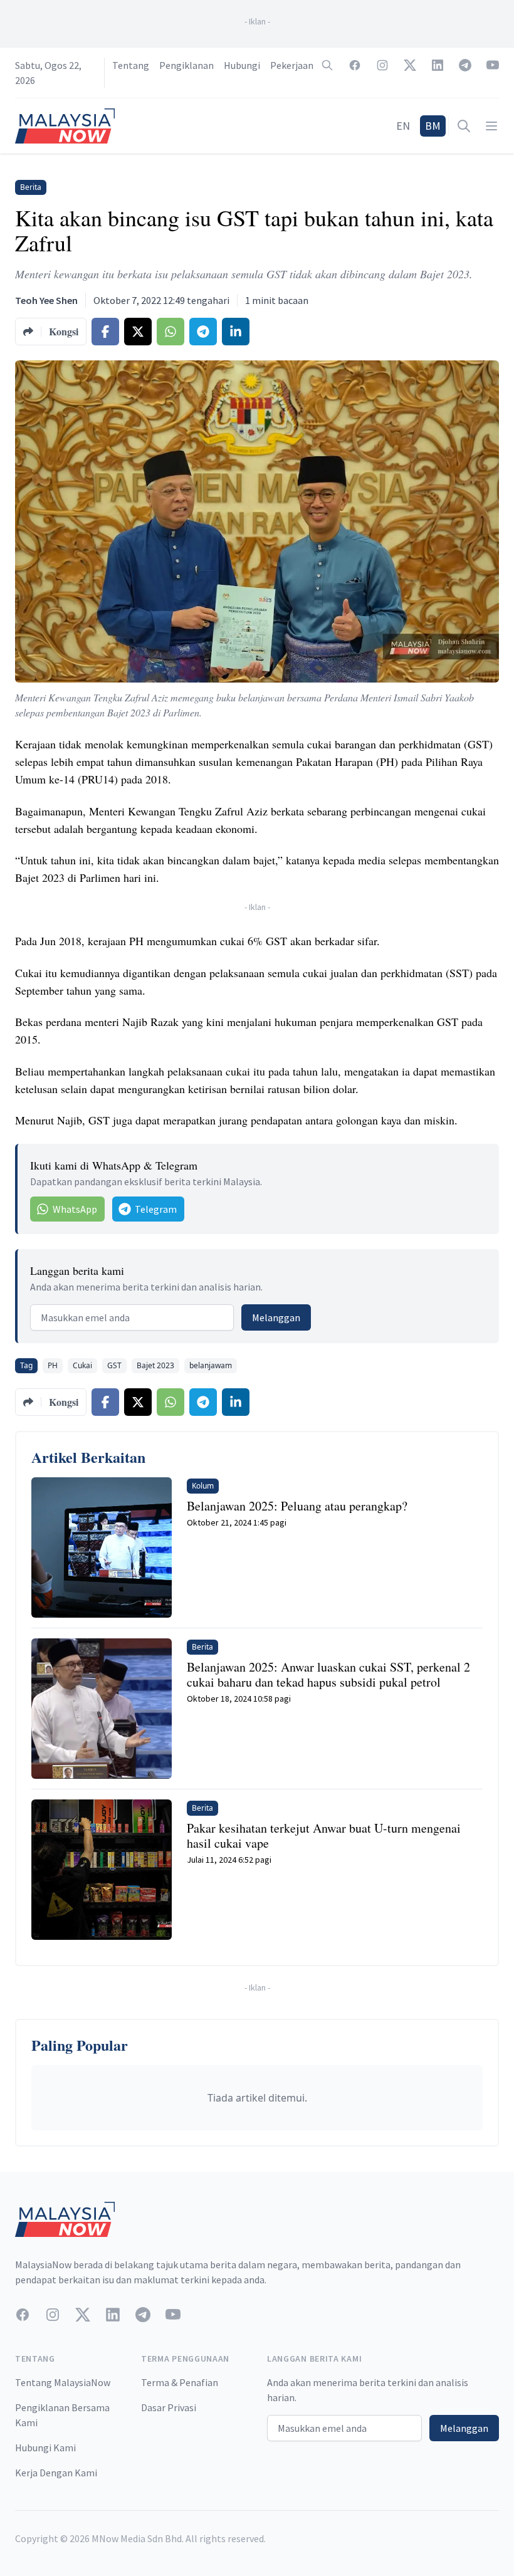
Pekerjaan (292, 65)
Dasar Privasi (169, 2407)
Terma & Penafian (180, 2382)
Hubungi (242, 65)
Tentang (131, 65)
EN (403, 126)
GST (114, 1365)
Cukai (82, 1365)
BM (433, 126)
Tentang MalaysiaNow (63, 2382)
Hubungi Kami (45, 2448)
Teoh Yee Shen (46, 300)
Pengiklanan (186, 65)
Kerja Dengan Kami (56, 2473)
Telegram (156, 1209)
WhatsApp (75, 1209)
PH (53, 1365)
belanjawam (211, 1365)
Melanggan (276, 1317)
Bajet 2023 (155, 1365)
